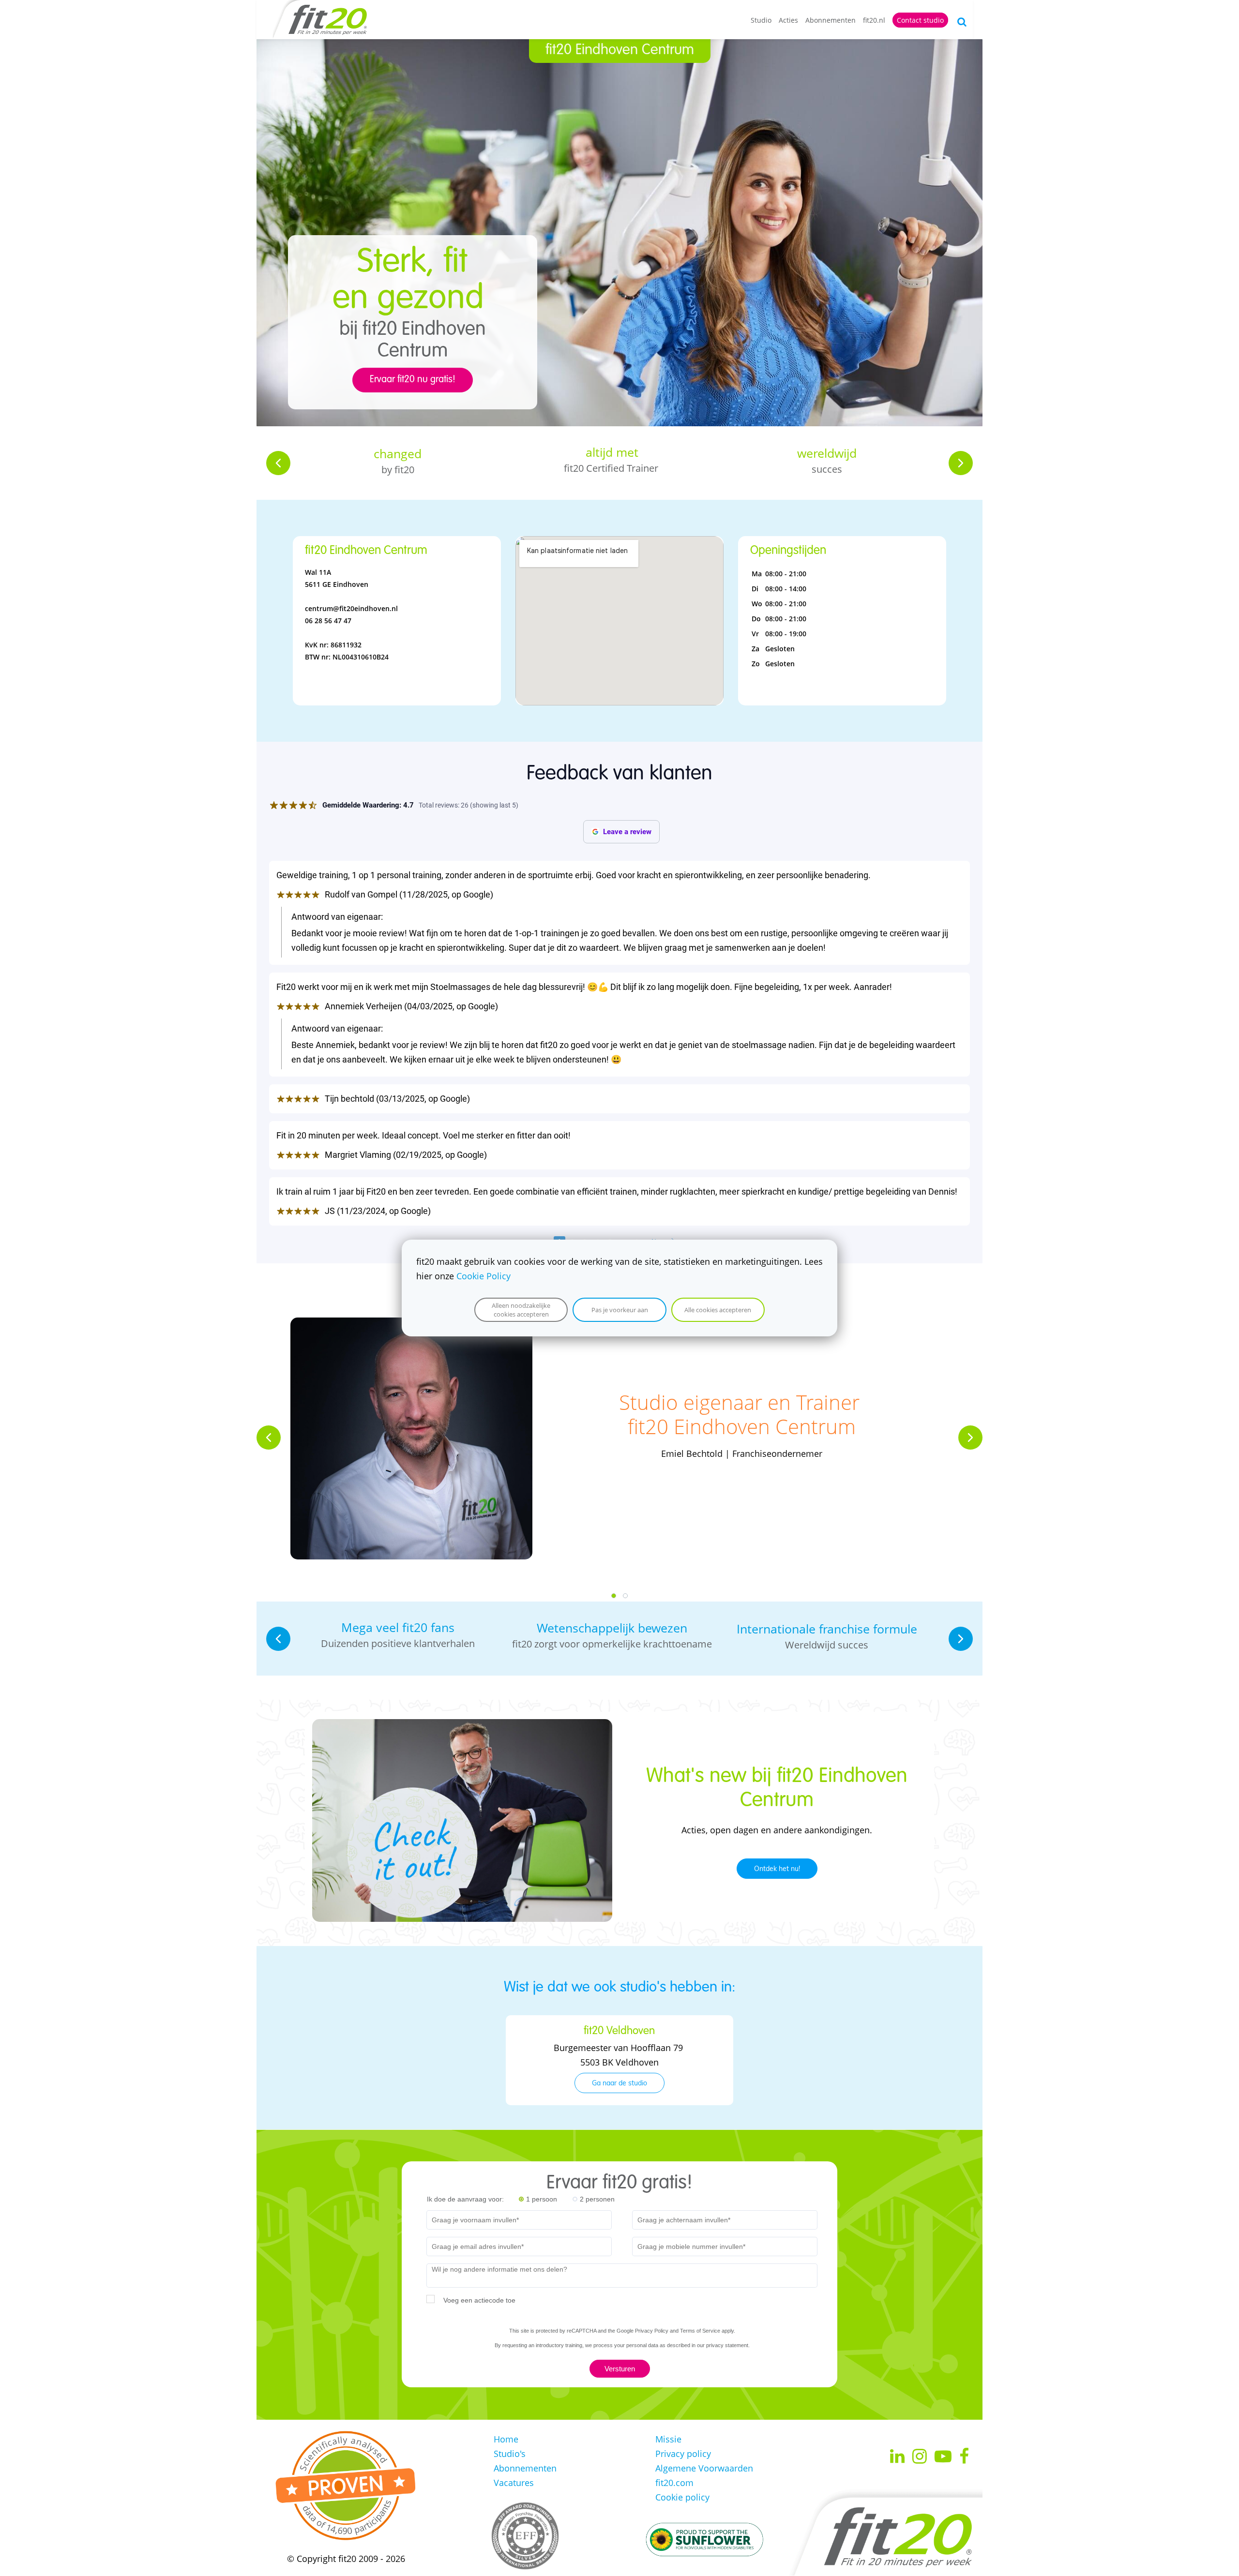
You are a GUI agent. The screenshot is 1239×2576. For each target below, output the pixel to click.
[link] (462, 1726)
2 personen (597, 2199)
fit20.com (674, 2483)
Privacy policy (683, 2454)
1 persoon (542, 2199)
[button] (278, 463)
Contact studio (920, 20)
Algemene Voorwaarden (704, 2468)
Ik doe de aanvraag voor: (465, 2199)
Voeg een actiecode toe (479, 2300)
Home (506, 2439)
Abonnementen (831, 20)
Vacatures (514, 2483)
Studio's (510, 2454)
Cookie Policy (484, 1276)
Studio (761, 20)
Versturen (620, 2369)
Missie (668, 2439)
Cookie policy (682, 2497)
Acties (788, 20)
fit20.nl (874, 20)
